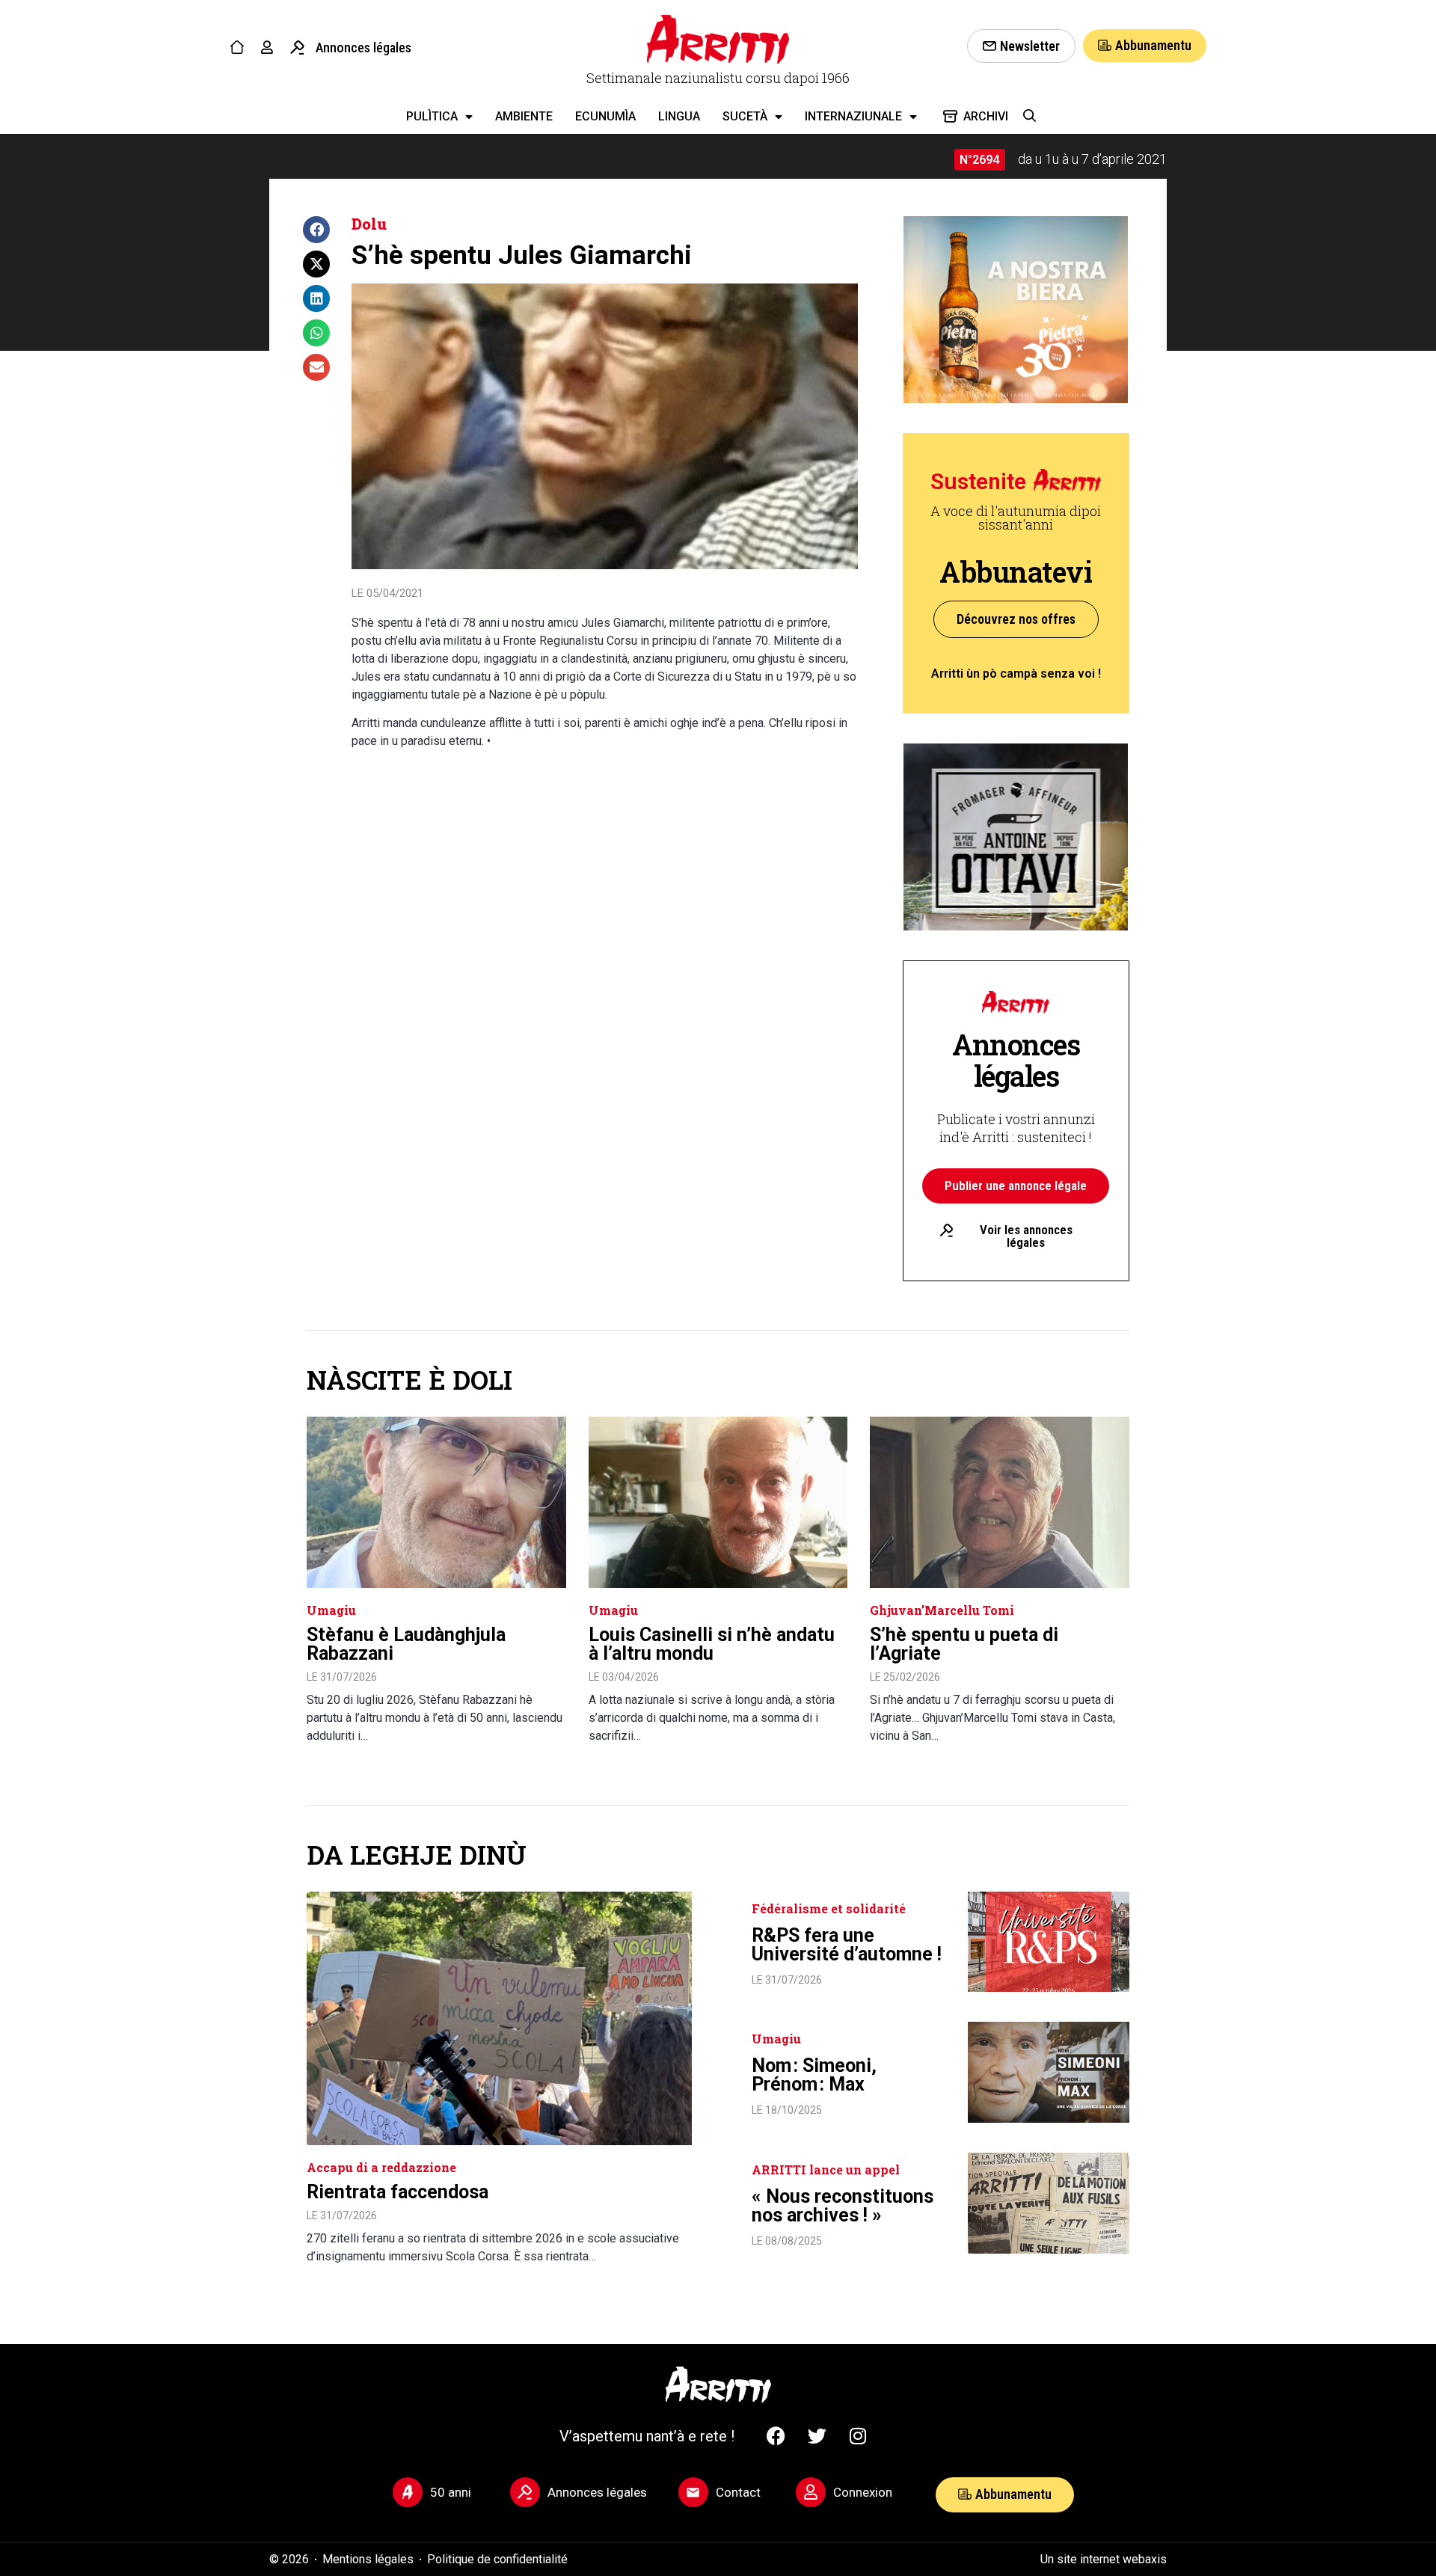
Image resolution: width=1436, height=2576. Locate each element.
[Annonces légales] (297, 47)
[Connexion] (811, 2492)
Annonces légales (363, 47)
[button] (316, 230)
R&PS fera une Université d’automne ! (847, 1945)
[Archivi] (950, 116)
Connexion (863, 2492)
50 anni (451, 2492)
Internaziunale (853, 116)
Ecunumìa (605, 116)
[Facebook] (776, 2436)
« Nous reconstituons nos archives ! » (843, 2206)
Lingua (679, 116)
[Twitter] (817, 2436)
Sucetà (745, 116)
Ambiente (524, 116)
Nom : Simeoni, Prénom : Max (814, 2075)
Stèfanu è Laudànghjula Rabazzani (406, 1644)
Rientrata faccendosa (398, 2192)
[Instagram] (858, 2436)
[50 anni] (408, 2492)
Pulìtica (432, 116)
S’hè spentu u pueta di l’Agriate (964, 1644)
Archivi (986, 116)
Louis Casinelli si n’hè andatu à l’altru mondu (712, 1644)
